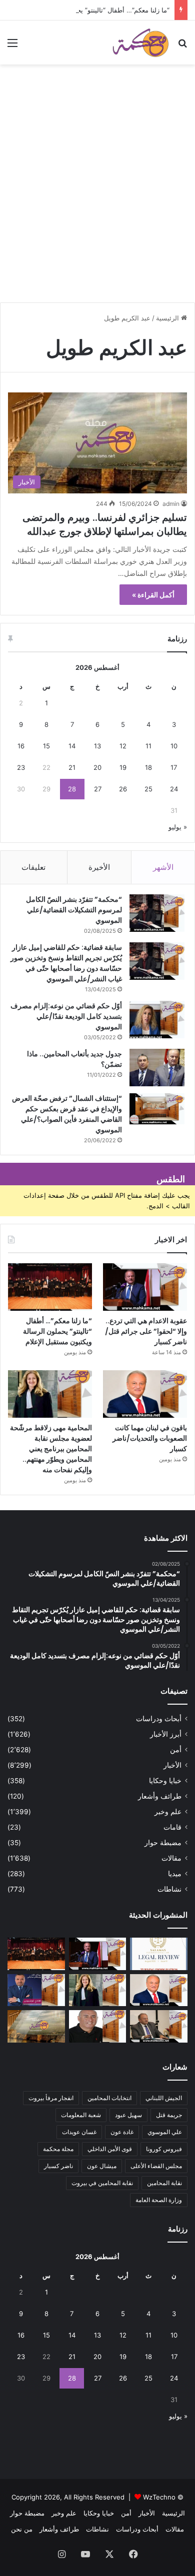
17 (174, 767)
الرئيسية (168, 318)
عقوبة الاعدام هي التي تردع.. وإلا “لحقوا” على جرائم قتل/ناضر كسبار (146, 1331)
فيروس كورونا (164, 2149)
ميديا (175, 1874)
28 (72, 789)
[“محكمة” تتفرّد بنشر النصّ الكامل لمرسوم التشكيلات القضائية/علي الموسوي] (157, 913)
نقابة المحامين (164, 2183)
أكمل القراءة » (153, 595)
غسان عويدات (79, 2132)
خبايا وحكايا (165, 1781)
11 (148, 746)
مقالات (171, 1858)
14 (72, 746)
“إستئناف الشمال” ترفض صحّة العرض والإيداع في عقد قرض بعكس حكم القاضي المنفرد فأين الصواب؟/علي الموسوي (67, 1114)
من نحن (22, 2529)
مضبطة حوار (163, 1843)
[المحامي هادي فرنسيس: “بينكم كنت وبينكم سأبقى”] (36, 1990)
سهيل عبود (128, 2115)
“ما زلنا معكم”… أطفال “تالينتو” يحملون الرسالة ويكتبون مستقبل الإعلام (57, 1331)
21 (72, 767)
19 (123, 767)
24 (174, 789)
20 (97, 767)
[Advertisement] (97, 197)
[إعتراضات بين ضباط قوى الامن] (36, 2026)
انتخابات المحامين (109, 2098)
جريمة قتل (169, 2115)
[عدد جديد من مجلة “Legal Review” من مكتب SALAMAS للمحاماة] (159, 1954)
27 (98, 789)
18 (148, 767)
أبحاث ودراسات (159, 1719)
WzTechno (159, 2497)
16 (21, 746)
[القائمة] (12, 46)
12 (123, 746)
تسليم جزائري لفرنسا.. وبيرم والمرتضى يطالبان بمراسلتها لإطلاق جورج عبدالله (105, 524)
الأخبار (172, 1765)
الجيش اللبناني (164, 2098)
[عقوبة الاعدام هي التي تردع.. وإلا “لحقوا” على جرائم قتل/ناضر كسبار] (145, 1287)
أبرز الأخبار (166, 1734)
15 (46, 746)
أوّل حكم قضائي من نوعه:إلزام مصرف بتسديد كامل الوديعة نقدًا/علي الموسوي (66, 1016)
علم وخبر (168, 1812)
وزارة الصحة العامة (159, 2200)
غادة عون (122, 2132)
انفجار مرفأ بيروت (51, 2098)
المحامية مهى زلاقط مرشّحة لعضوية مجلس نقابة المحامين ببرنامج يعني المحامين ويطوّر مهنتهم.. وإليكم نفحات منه (51, 1449)
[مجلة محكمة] (140, 42)
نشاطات (169, 1889)
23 (21, 767)
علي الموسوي (165, 2132)
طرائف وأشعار (160, 1796)
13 (97, 746)
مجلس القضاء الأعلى (156, 2166)
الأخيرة (99, 867)
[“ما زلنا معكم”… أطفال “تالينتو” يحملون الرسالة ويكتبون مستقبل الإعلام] (50, 1287)
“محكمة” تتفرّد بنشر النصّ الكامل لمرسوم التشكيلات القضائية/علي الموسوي (74, 910)
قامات (172, 1827)
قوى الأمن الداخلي (110, 2149)
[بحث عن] (182, 46)
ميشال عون (102, 2166)
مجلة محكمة (58, 2149)
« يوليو (178, 827)
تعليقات (33, 867)
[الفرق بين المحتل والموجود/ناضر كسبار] (159, 2026)
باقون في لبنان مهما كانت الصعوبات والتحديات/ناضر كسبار (150, 1438)
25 (148, 789)
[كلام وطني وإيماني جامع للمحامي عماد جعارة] (98, 2026)
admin (171, 504)
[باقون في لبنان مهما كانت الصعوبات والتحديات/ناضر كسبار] (145, 1394)
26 (123, 789)
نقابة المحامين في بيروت (102, 2183)
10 (174, 746)
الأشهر (163, 867)
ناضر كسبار (58, 2166)
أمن (176, 1750)
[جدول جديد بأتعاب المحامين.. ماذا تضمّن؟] (157, 1068)
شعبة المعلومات (81, 2115)
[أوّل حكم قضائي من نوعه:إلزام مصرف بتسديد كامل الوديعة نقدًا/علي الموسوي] (157, 1020)
